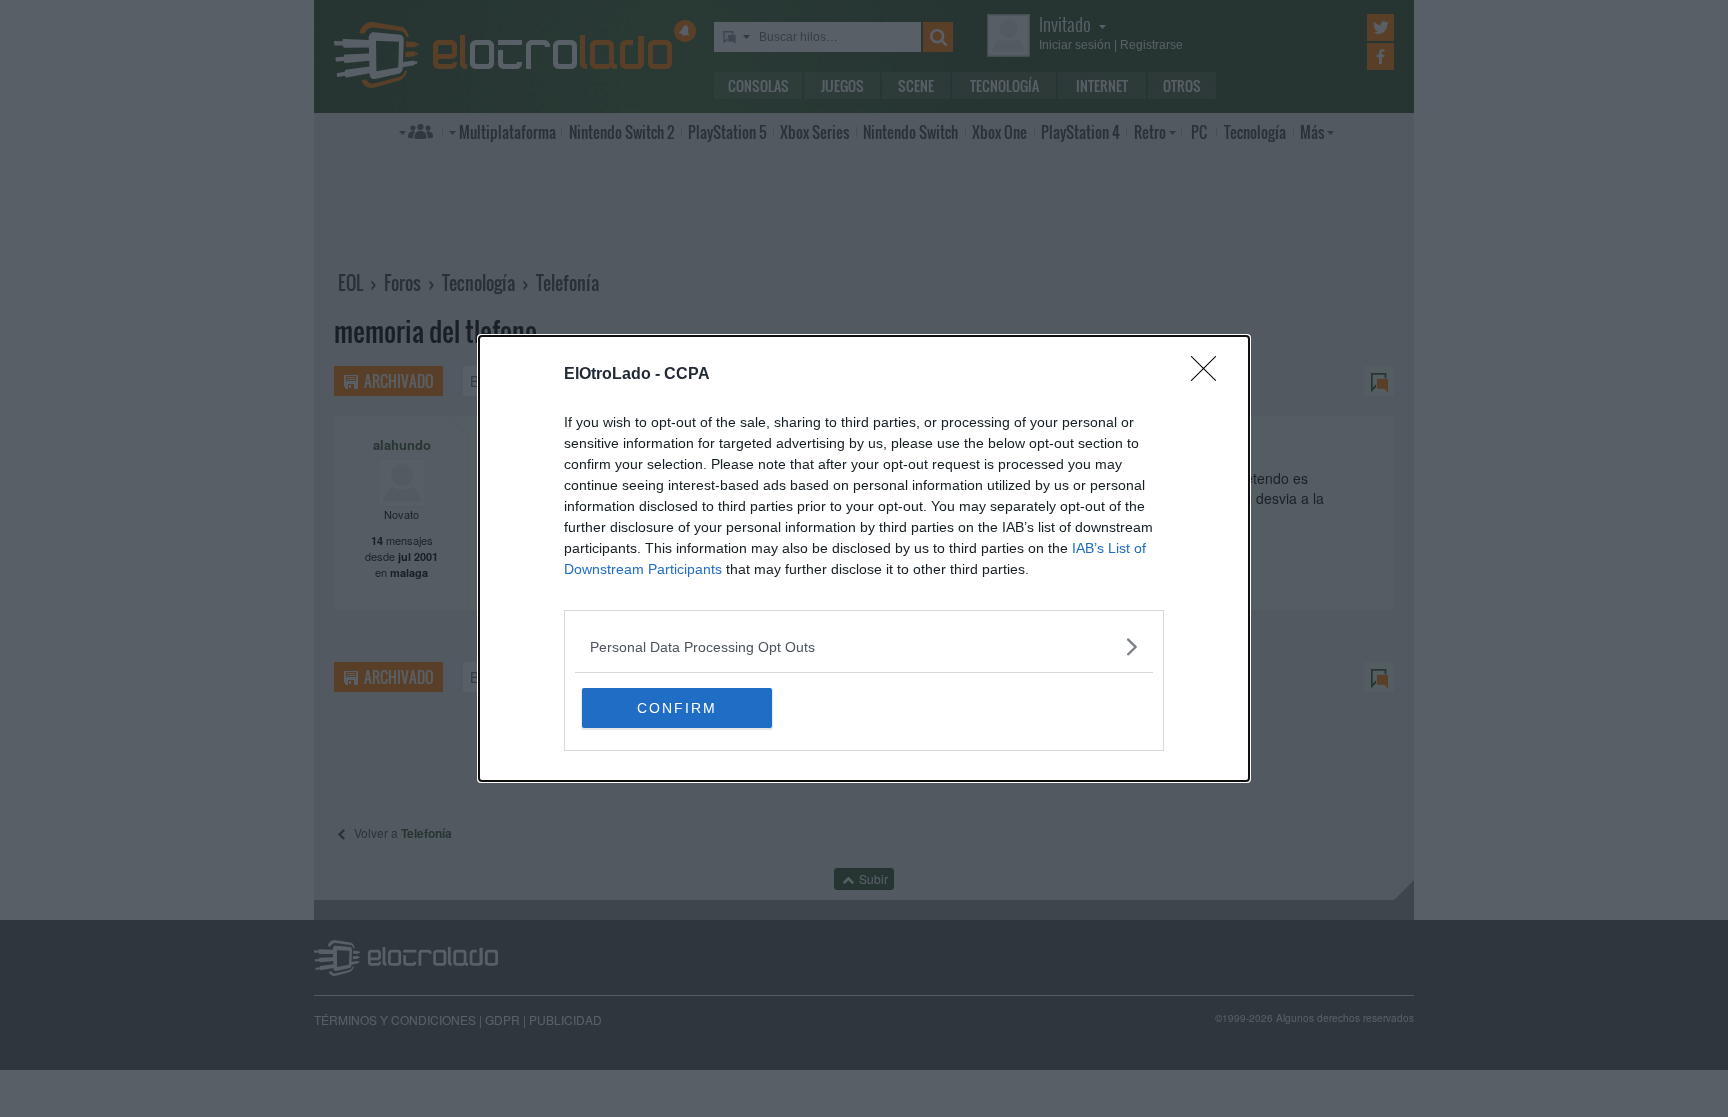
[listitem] (864, 646)
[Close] (1210, 375)
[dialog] (864, 558)
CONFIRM (677, 708)
